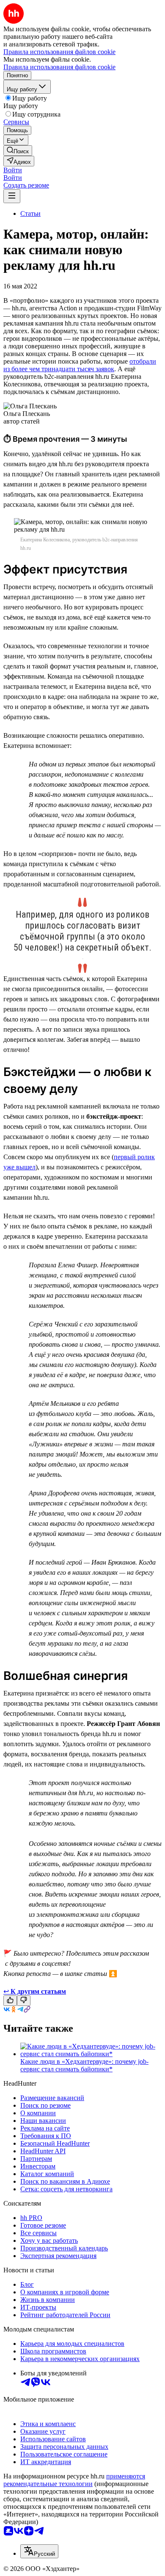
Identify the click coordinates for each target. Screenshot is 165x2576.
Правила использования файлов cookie (59, 67)
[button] (13, 170)
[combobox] (39, 2551)
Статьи (30, 213)
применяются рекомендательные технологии (74, 2480)
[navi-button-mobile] (12, 196)
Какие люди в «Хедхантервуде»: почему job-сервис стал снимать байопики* (84, 2065)
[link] (18, 151)
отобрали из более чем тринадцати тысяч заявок (80, 365)
